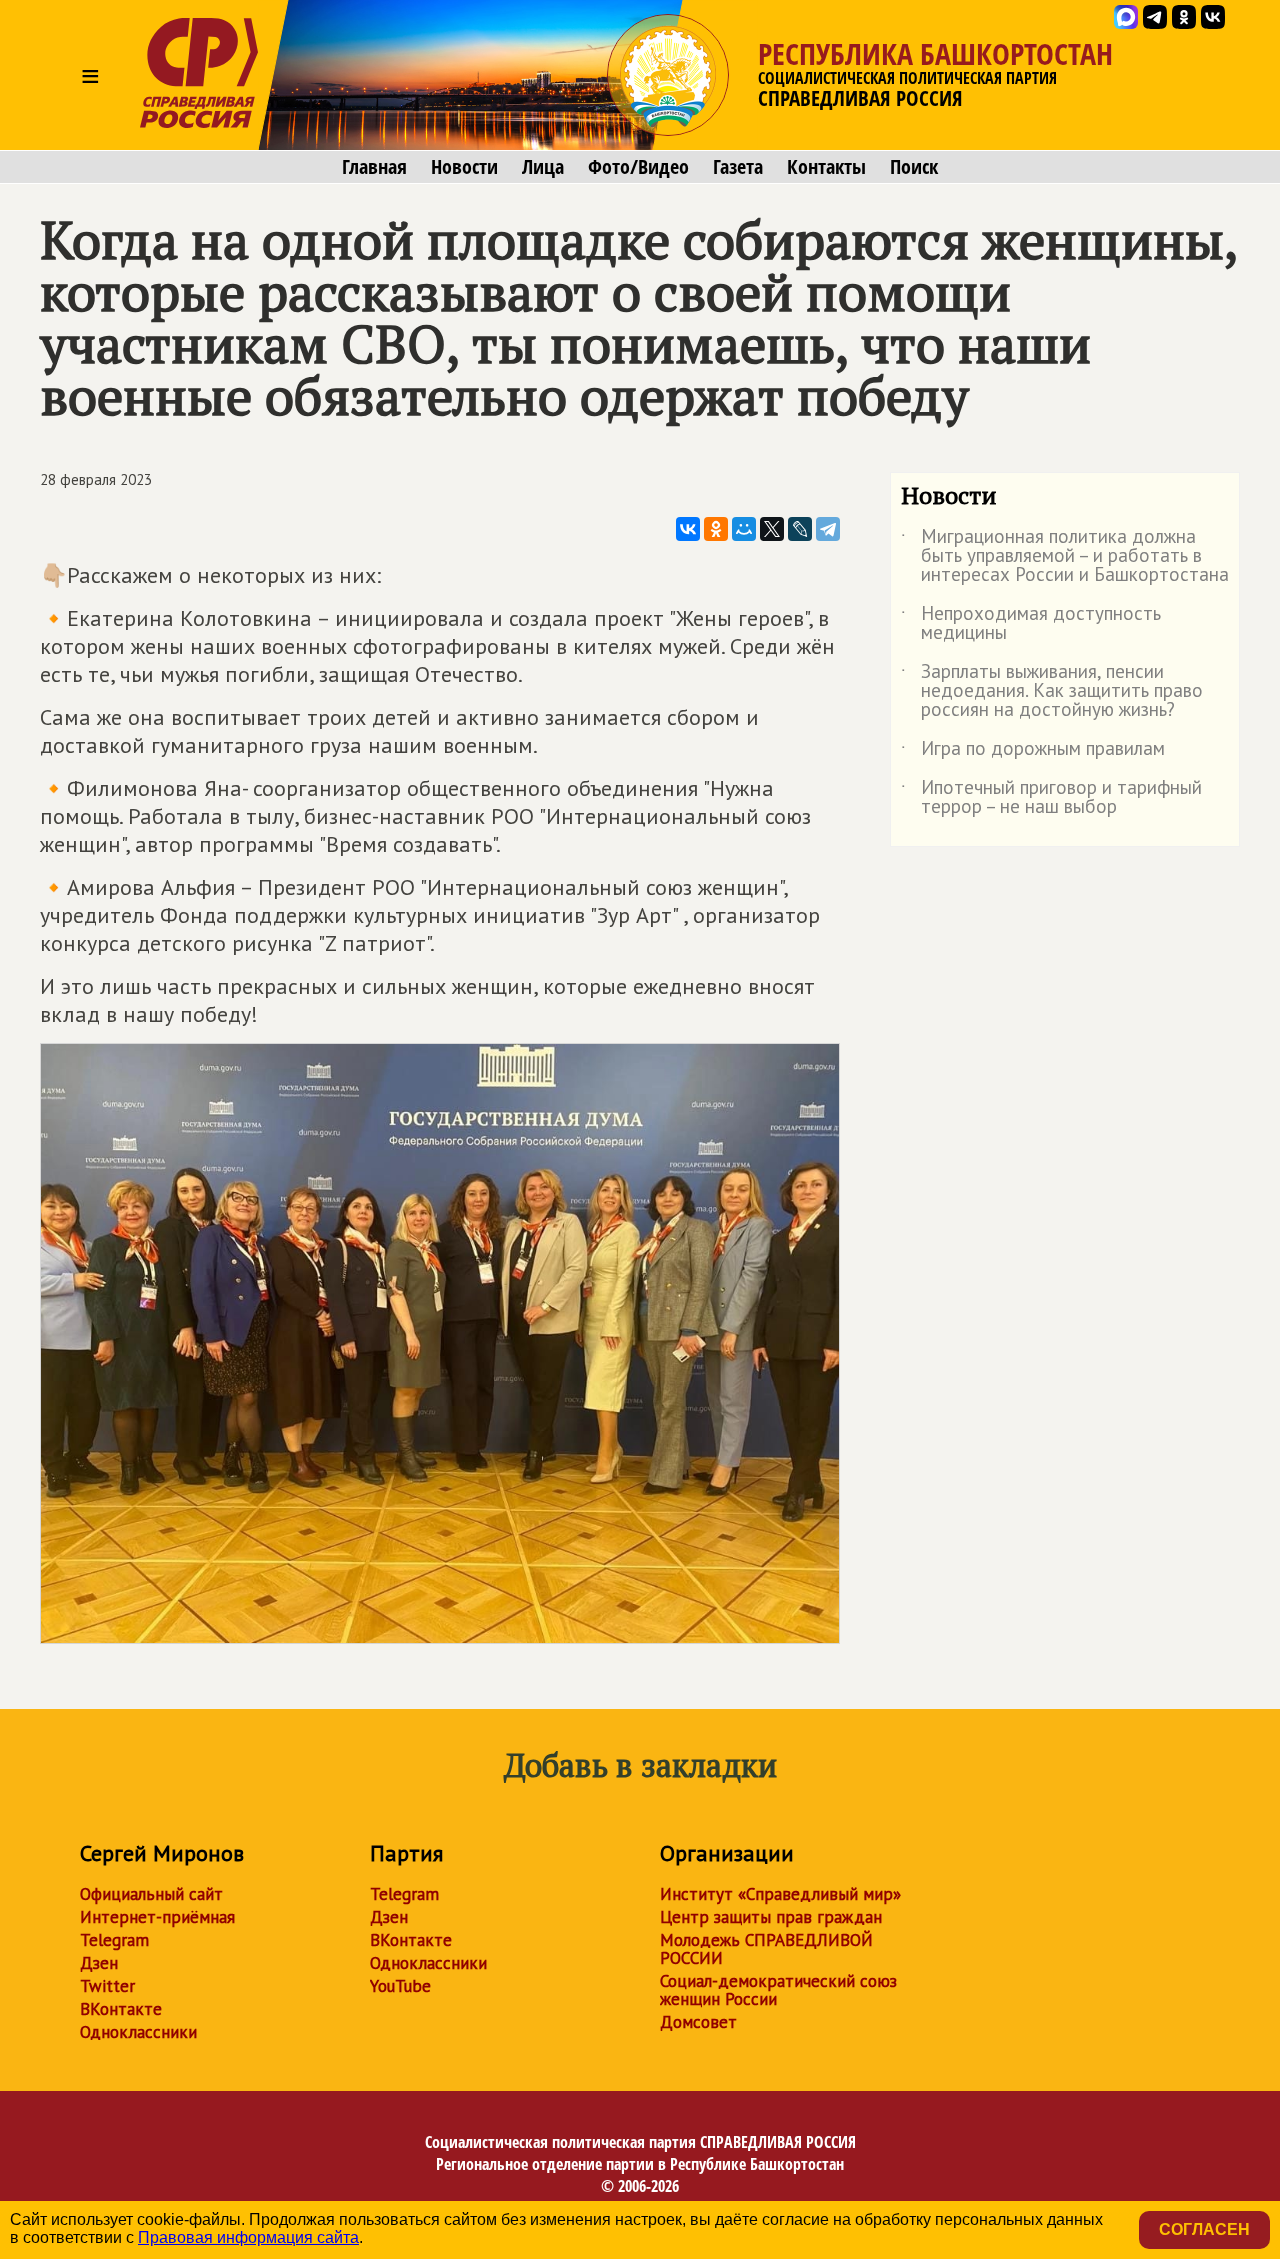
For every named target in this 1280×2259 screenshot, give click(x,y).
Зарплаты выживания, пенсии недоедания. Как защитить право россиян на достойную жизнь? (1052, 691)
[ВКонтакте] (688, 529)
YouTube (400, 1986)
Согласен (1204, 2229)
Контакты (826, 167)
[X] (772, 529)
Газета (738, 167)
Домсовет (698, 2022)
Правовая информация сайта (248, 2237)
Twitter (107, 1986)
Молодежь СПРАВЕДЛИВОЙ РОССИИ (766, 1949)
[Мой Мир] (744, 529)
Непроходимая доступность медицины (1031, 624)
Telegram (114, 1940)
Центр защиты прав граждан (771, 1917)
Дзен (99, 1963)
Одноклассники (138, 2032)
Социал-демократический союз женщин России (778, 1990)
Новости (464, 167)
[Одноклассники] (716, 529)
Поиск (914, 167)
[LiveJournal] (800, 529)
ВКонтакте (121, 2009)
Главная (374, 167)
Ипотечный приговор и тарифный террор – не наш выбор (1051, 798)
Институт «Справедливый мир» (780, 1894)
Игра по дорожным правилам (1033, 752)
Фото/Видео (638, 167)
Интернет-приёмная (157, 1917)
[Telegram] (828, 529)
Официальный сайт (151, 1894)
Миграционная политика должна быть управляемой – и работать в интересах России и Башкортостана (1065, 556)
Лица (543, 167)
